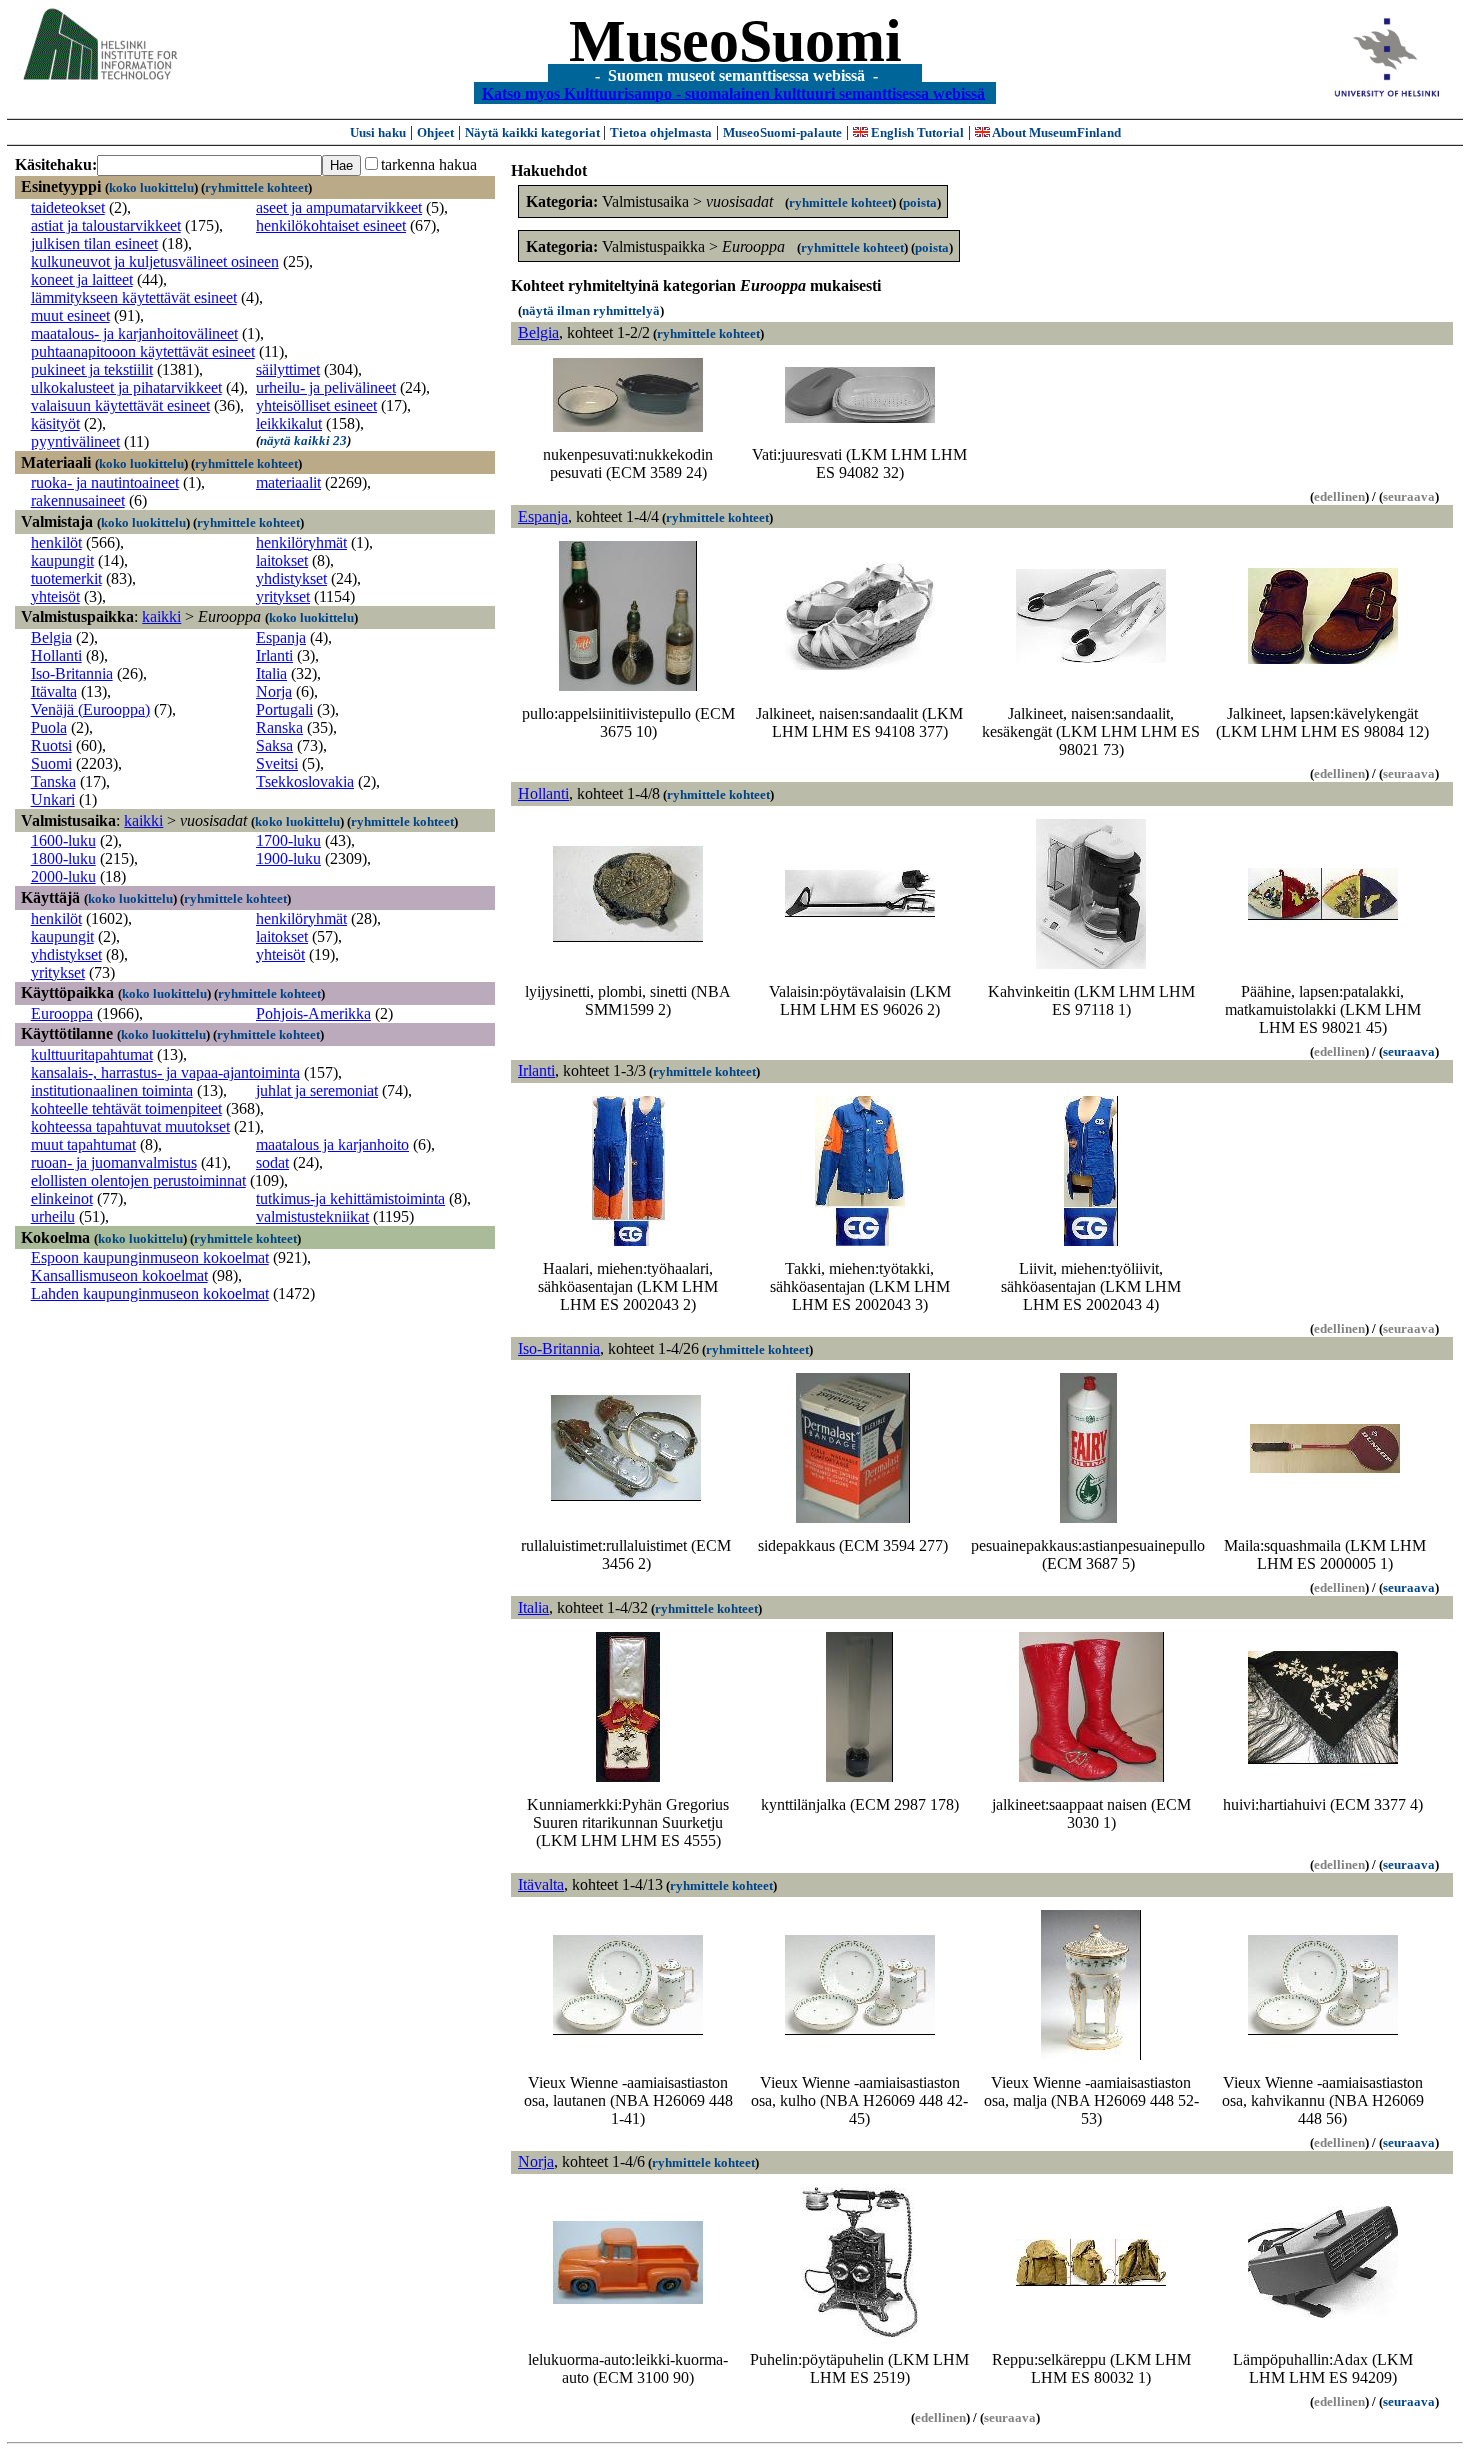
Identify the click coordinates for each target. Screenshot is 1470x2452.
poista (920, 202)
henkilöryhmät (301, 542)
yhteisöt (55, 596)
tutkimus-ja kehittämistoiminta (350, 1198)
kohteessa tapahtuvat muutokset (130, 1126)
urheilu (53, 1216)
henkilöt (56, 542)
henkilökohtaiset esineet (331, 225)
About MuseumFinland (1055, 132)
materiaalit (288, 482)
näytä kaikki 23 (303, 440)
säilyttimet (288, 369)
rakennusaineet (78, 500)
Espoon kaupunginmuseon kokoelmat (150, 1257)
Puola (49, 727)
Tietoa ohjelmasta (661, 132)
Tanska (53, 781)
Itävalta (54, 691)
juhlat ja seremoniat (317, 1090)
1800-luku (63, 858)
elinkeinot (62, 1198)
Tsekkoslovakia (305, 781)
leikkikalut (289, 423)
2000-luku (63, 876)
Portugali (284, 709)
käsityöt (55, 423)
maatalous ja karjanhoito (332, 1144)
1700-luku (288, 840)
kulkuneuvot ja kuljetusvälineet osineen (155, 261)
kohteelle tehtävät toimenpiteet (126, 1108)
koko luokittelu (151, 187)
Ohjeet (435, 132)
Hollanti (56, 655)
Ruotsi (51, 745)
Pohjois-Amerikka (313, 1013)
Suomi (51, 763)
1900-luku (288, 858)
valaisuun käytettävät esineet (120, 405)
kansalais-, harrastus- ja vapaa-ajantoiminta (165, 1072)
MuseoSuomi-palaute (782, 132)
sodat (272, 1162)
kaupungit (62, 560)
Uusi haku (378, 132)
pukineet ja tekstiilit (92, 369)
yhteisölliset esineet (316, 405)
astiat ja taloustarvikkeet (106, 225)
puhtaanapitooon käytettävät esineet (143, 351)
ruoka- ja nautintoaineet (105, 482)
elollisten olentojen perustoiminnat (138, 1180)
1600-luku (63, 840)
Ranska (279, 727)
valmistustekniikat (312, 1216)
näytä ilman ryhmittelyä (591, 310)
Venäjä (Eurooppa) (90, 709)
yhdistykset (291, 578)
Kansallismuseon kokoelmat (119, 1275)
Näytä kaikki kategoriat (534, 132)
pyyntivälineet (75, 441)
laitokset (282, 560)
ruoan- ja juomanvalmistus (114, 1162)
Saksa (274, 745)
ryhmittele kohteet (256, 187)
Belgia (51, 637)
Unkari (53, 799)
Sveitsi (277, 763)
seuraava (1409, 1051)
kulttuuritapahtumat (92, 1054)
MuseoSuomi (735, 41)
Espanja (281, 637)
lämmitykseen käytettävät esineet (134, 297)
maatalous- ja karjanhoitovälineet (134, 333)
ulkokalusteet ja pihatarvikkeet (126, 387)
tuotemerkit (66, 578)
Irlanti (274, 655)
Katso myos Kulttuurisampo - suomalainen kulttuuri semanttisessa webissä (733, 92)
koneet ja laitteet (82, 279)
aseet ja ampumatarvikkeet (339, 207)
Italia (271, 673)
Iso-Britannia (72, 673)
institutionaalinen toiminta (112, 1090)
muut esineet (70, 315)
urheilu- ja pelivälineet (326, 387)
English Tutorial (916, 132)
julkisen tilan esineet (94, 243)
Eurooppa (62, 1013)
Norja (274, 691)
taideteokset (68, 207)
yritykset (283, 596)
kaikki (161, 616)
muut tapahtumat (83, 1144)
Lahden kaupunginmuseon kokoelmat (150, 1293)
